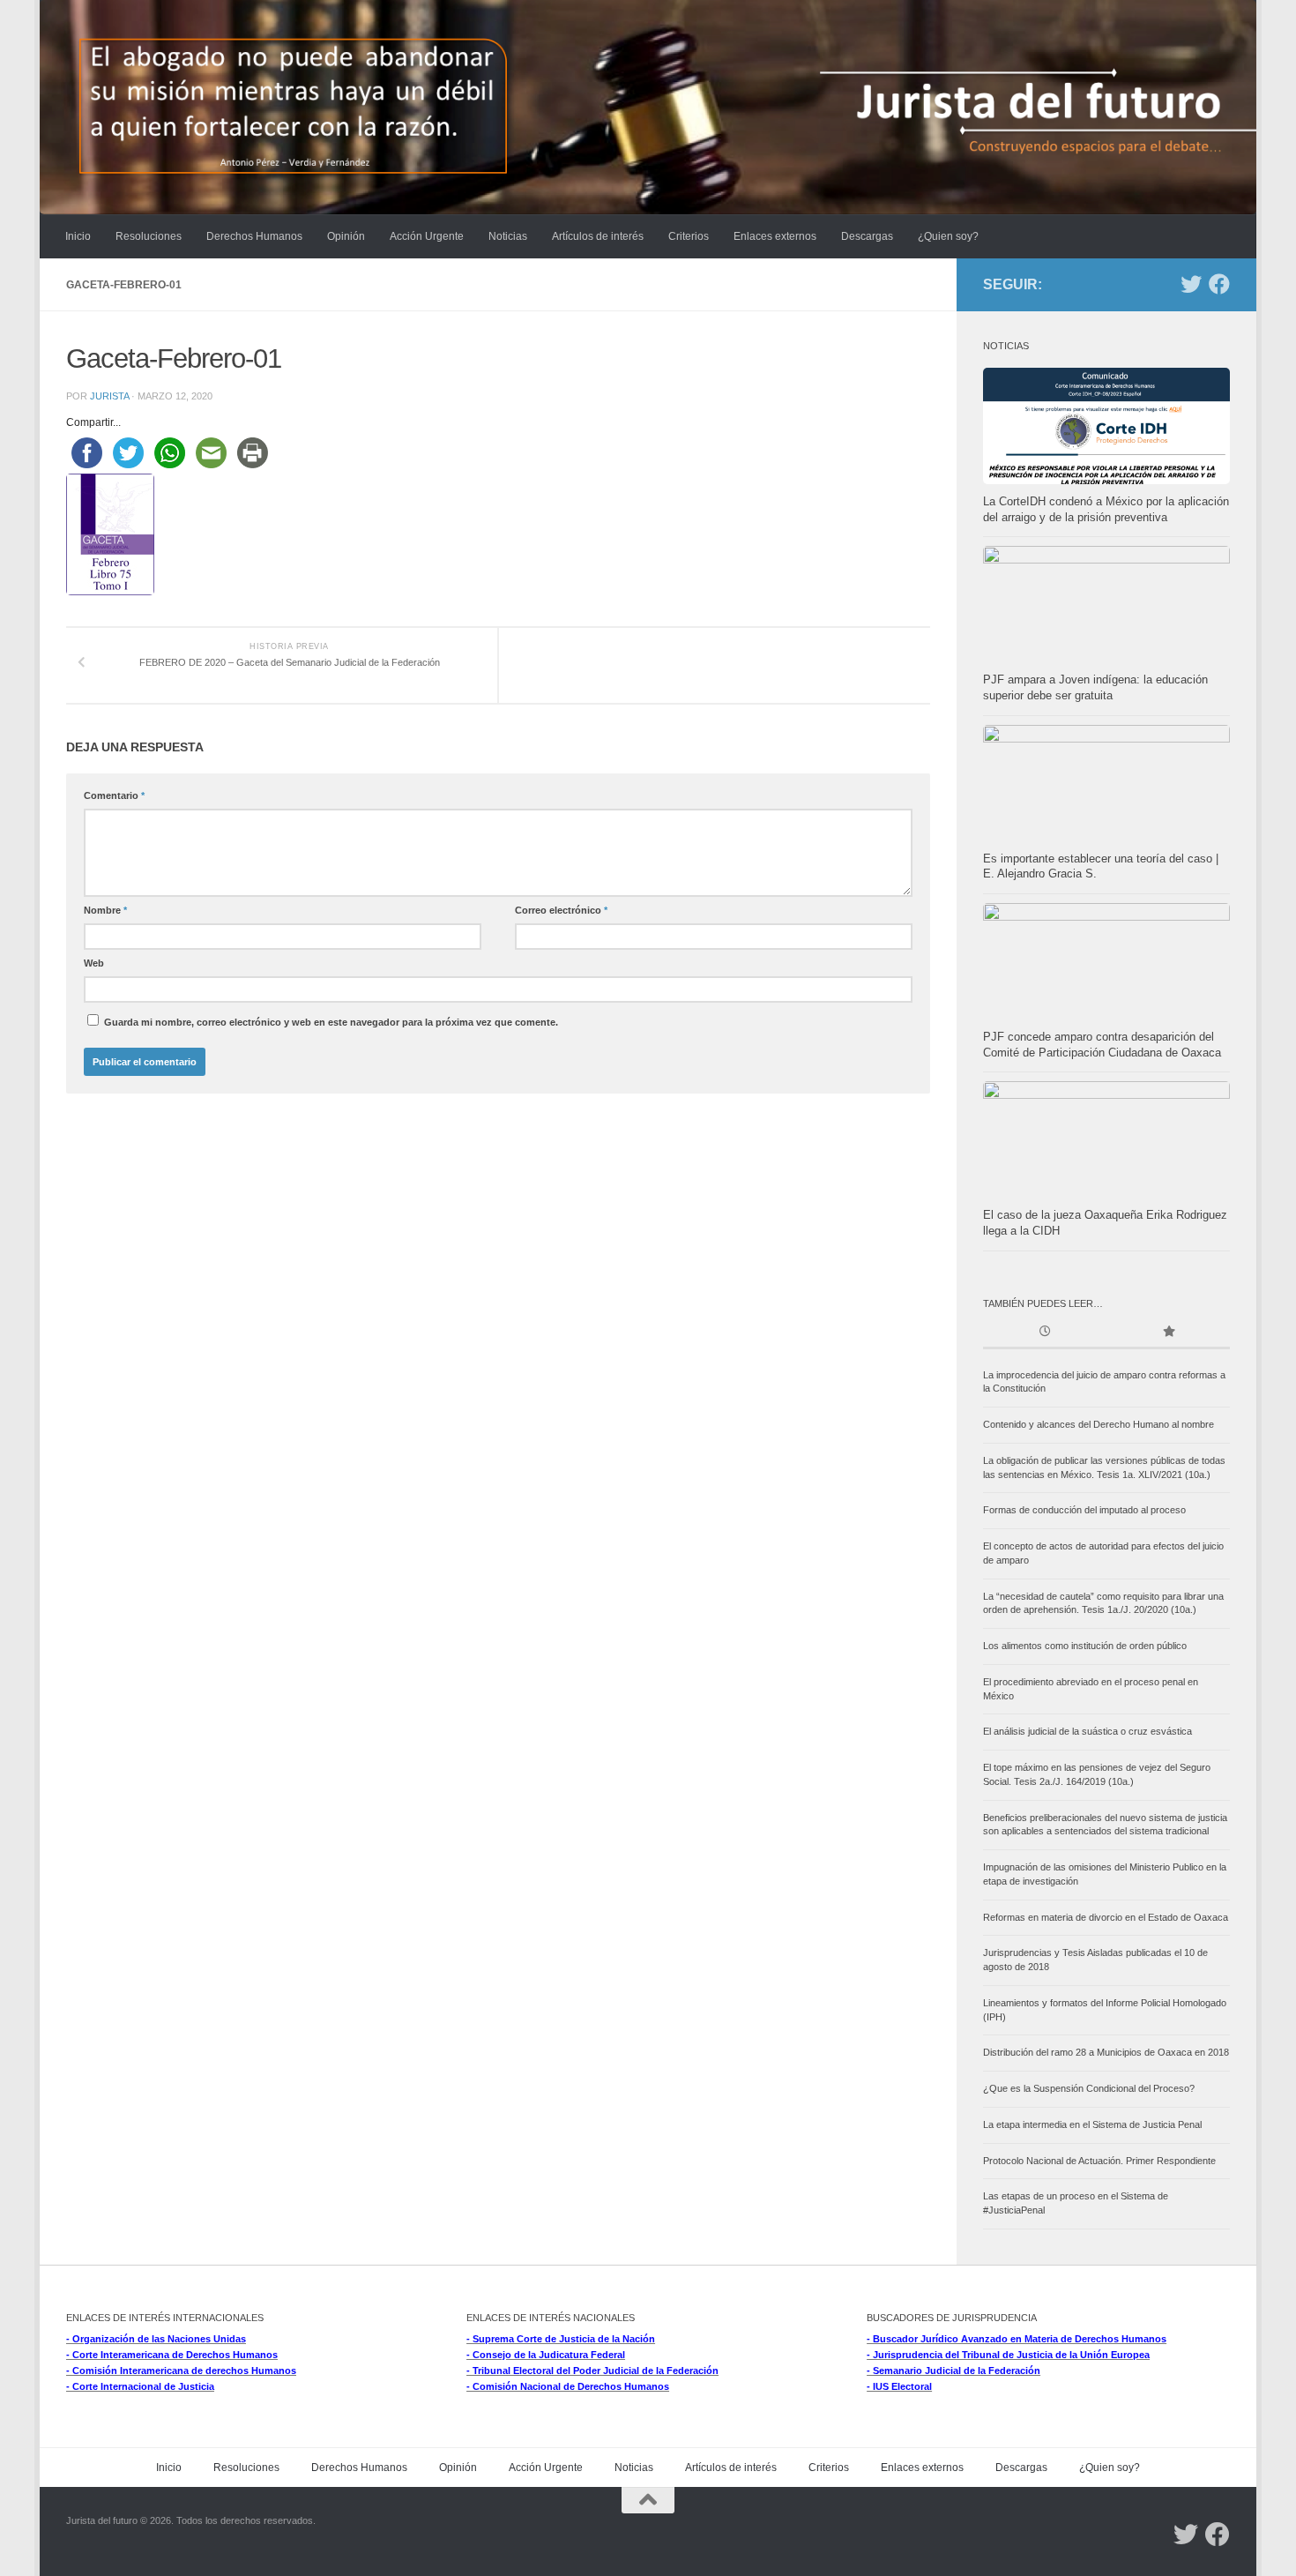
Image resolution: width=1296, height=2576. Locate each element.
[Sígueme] (1191, 284)
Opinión (346, 236)
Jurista (109, 396)
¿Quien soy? (948, 236)
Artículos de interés (598, 236)
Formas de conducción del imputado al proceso (1084, 1510)
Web (94, 963)
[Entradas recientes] (1045, 1333)
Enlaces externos (775, 236)
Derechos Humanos (254, 236)
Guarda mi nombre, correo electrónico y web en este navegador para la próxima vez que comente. (331, 1022)
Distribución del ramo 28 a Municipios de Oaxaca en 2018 (1106, 2052)
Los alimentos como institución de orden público (1085, 1646)
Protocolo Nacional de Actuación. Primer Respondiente (1099, 2161)
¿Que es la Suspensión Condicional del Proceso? (1089, 2088)
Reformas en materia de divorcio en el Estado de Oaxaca (1106, 1917)
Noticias (508, 236)
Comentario (114, 795)
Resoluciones (149, 236)
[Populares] (1168, 1333)
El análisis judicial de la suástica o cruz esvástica (1087, 1731)
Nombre (105, 910)
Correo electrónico (561, 910)
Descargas (867, 236)
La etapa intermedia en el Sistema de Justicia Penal (1092, 2124)
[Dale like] (1219, 284)
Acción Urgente (427, 236)
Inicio (78, 236)
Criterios (689, 236)
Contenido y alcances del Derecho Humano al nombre (1099, 1424)
